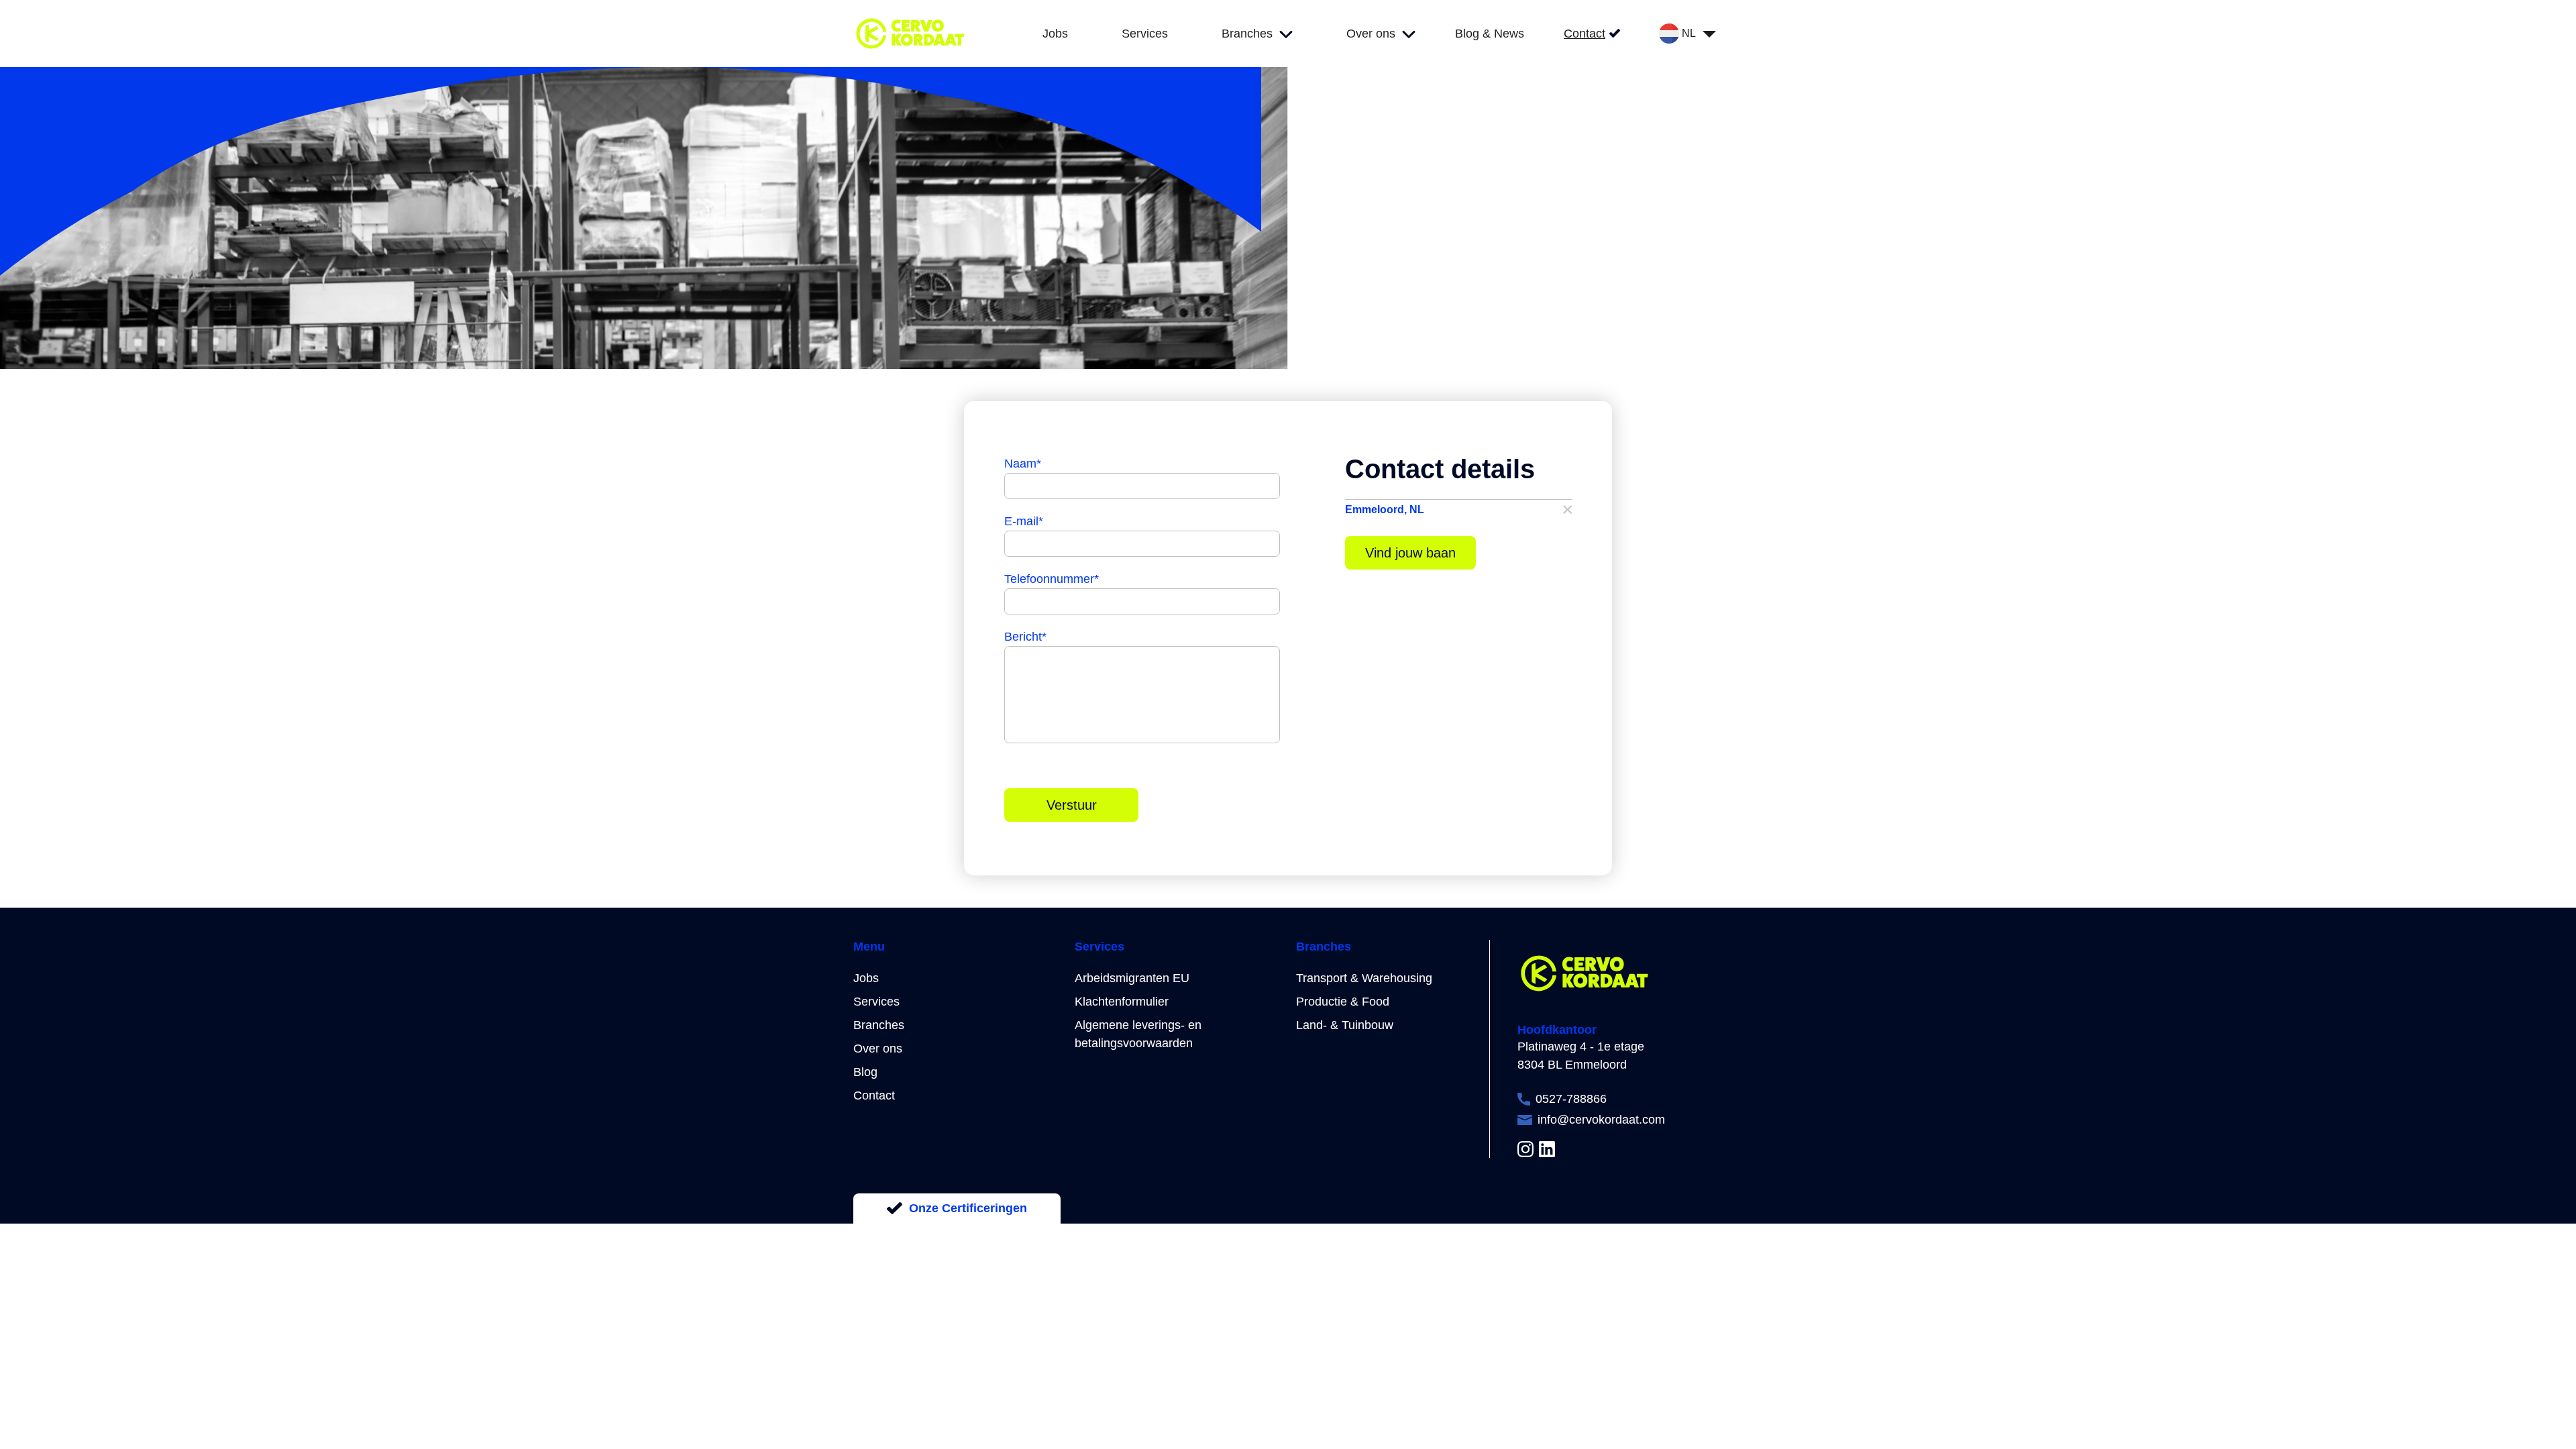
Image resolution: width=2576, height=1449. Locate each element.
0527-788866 (1571, 1099)
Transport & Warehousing (1364, 978)
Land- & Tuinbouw (1345, 1025)
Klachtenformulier (1122, 1002)
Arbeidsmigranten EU (1132, 978)
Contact (874, 1095)
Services (876, 1002)
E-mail (1024, 521)
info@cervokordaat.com (1601, 1120)
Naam (1023, 464)
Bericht (1025, 637)
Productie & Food (1343, 1002)
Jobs (866, 978)
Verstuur (1072, 805)
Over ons (878, 1049)
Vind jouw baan (1410, 553)
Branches (879, 1025)
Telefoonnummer (1052, 579)
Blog (865, 1072)
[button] (1459, 509)
